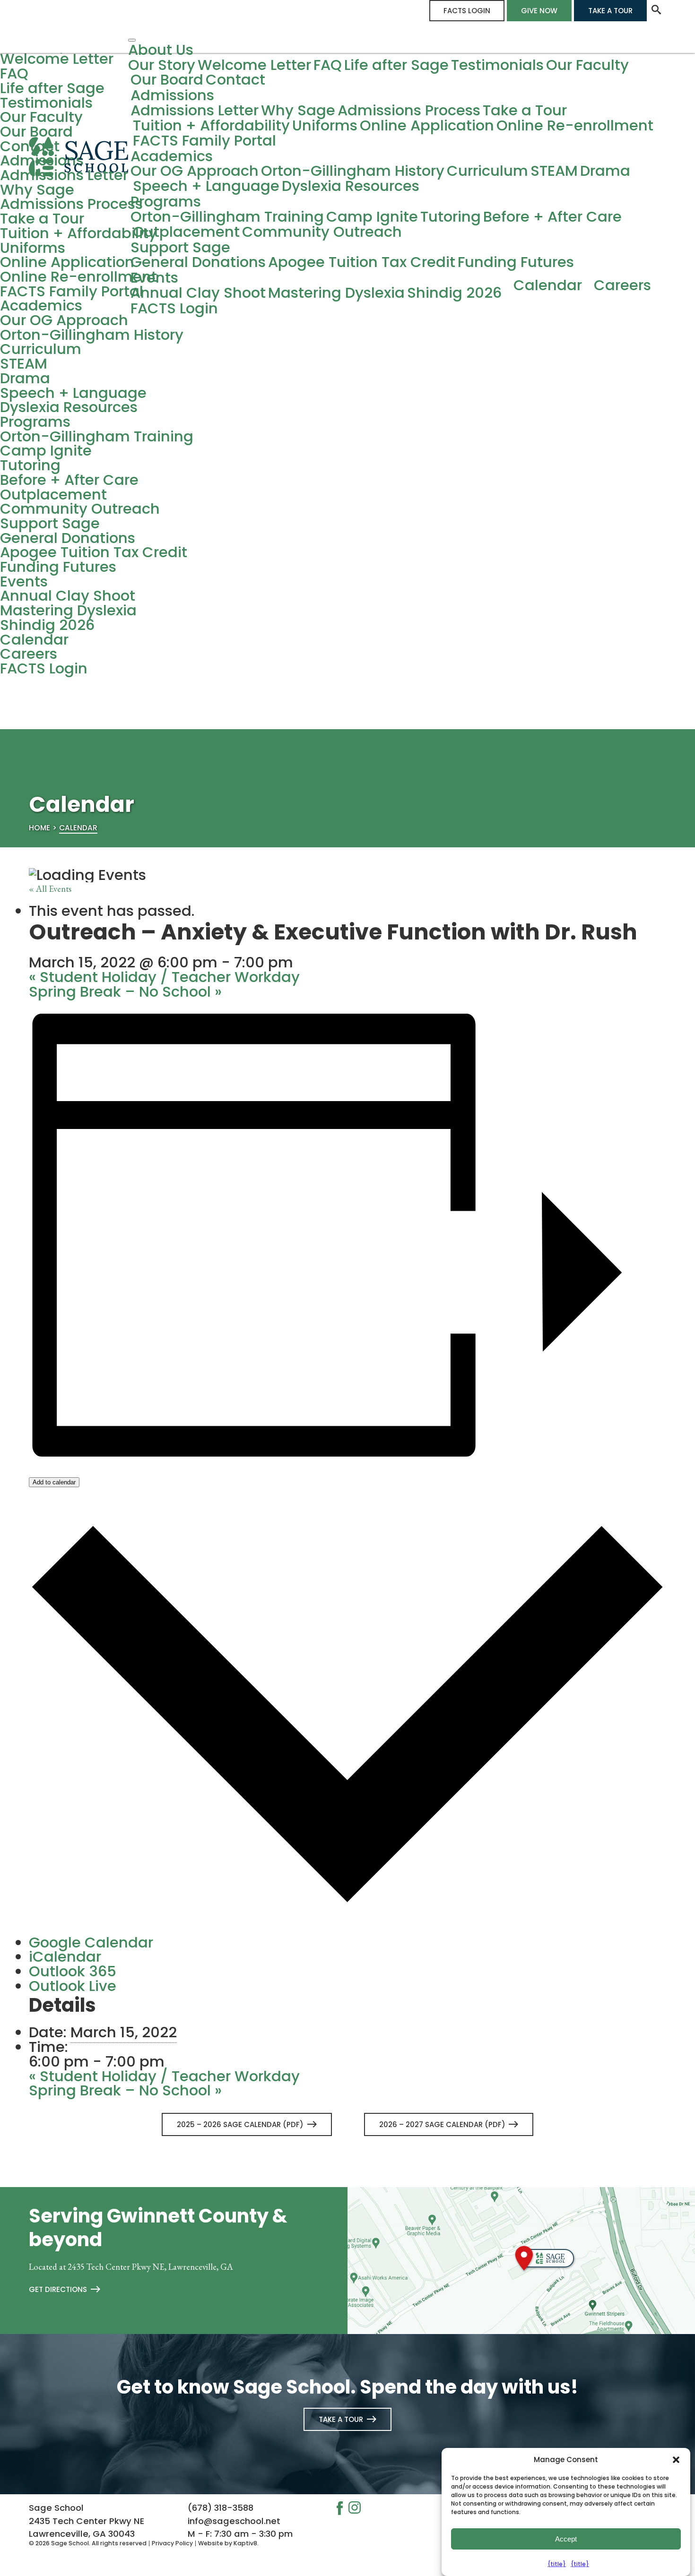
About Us (161, 50)
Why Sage (298, 111)
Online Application (427, 126)
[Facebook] (343, 2510)
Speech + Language (206, 186)
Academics (172, 157)
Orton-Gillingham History (353, 171)
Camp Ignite (372, 217)
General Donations (198, 263)
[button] (676, 2460)
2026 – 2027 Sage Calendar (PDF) (442, 2124)
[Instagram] (357, 2509)
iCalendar (65, 1957)
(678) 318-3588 (221, 2508)
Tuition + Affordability (211, 126)
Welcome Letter (254, 65)
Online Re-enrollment (575, 126)
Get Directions (58, 2289)
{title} (557, 2564)
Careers (622, 286)
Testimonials (497, 65)
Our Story (162, 65)
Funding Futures (516, 263)
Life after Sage (396, 65)
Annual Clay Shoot (198, 293)
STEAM (554, 171)
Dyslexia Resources (351, 186)
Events (154, 278)
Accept (566, 2539)
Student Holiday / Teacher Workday (164, 977)
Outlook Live (73, 1986)
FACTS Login (467, 11)
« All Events (50, 888)
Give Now (539, 11)
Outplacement (186, 232)
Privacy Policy (172, 2543)
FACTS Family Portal (204, 141)
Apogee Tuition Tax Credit (362, 263)
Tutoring (451, 217)
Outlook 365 (73, 1971)
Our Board (167, 80)
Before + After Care (552, 217)
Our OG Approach (195, 171)
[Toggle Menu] (132, 40)
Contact (235, 80)
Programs (166, 202)
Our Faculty (587, 65)
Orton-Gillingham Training (227, 217)
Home (39, 828)
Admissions (172, 96)
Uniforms (325, 126)
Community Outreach (322, 232)
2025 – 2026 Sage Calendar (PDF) (240, 2124)
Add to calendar (54, 1482)
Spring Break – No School (125, 992)
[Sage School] (78, 169)
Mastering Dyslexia (336, 293)
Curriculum (487, 171)
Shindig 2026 (454, 293)
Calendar (548, 286)
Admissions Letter (195, 111)
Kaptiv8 (245, 2543)
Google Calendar (91, 1943)
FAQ (328, 65)
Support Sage (180, 248)
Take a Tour (610, 11)
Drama (605, 171)
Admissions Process (409, 111)
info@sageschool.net (234, 2521)
